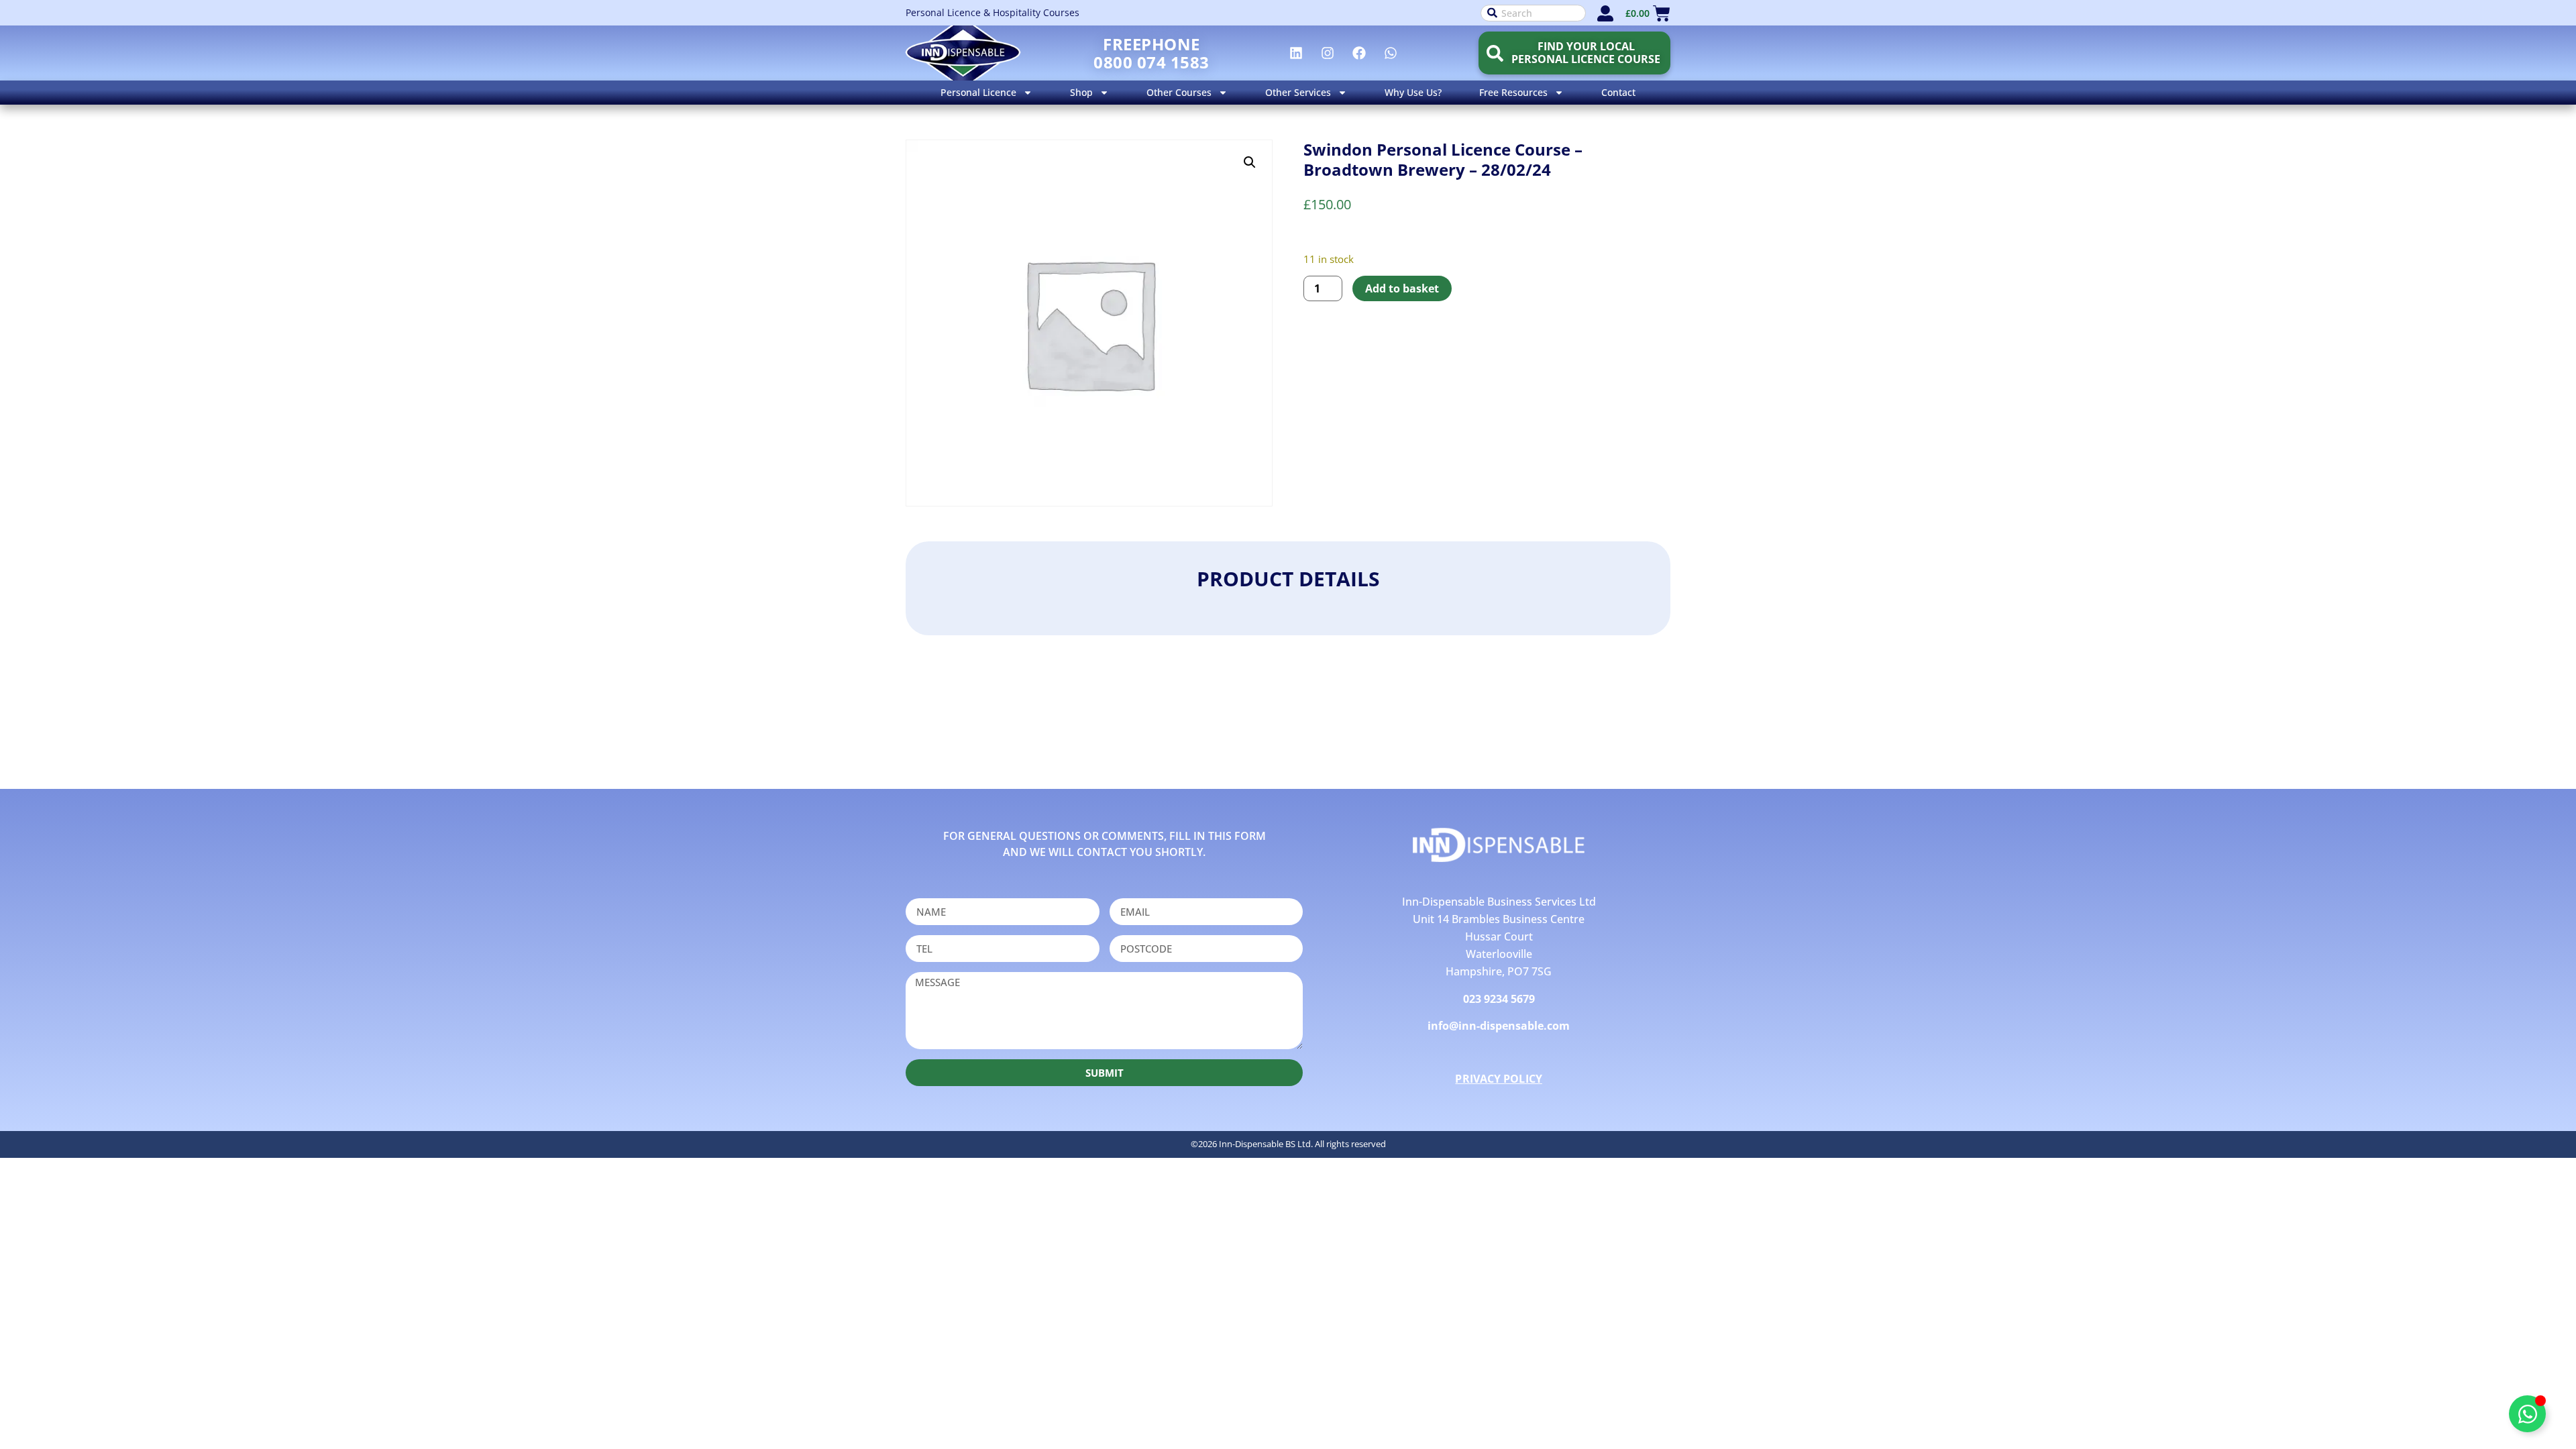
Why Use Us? (1413, 92)
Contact (1618, 92)
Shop (1081, 92)
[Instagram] (1328, 53)
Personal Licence (978, 92)
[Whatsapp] (1391, 53)
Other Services (1298, 92)
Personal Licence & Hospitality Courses (992, 12)
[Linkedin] (1296, 53)
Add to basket (1402, 288)
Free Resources (1513, 92)
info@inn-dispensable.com (1499, 1026)
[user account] (1605, 13)
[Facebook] (1359, 53)
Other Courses (1179, 92)
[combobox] (1533, 13)
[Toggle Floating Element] (2527, 1414)
